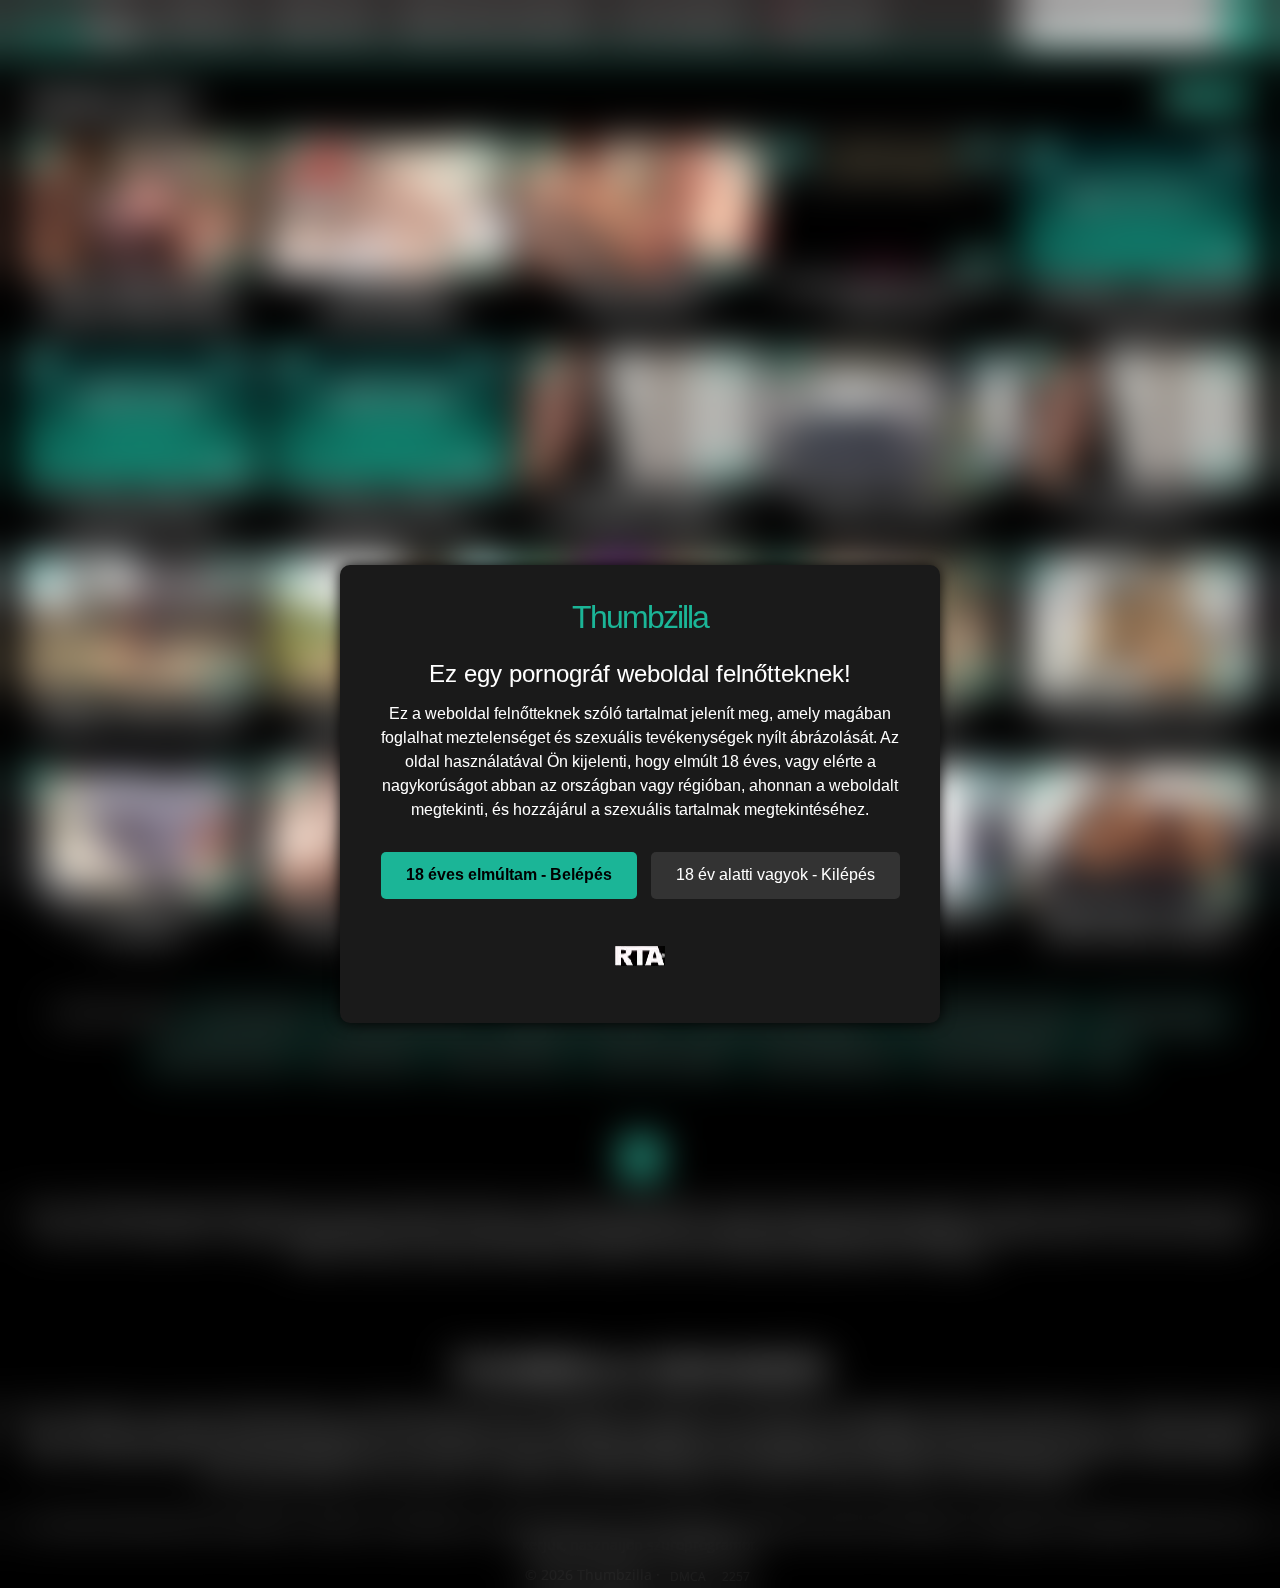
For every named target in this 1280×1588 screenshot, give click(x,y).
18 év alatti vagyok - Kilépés (775, 874)
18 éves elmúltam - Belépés (509, 874)
